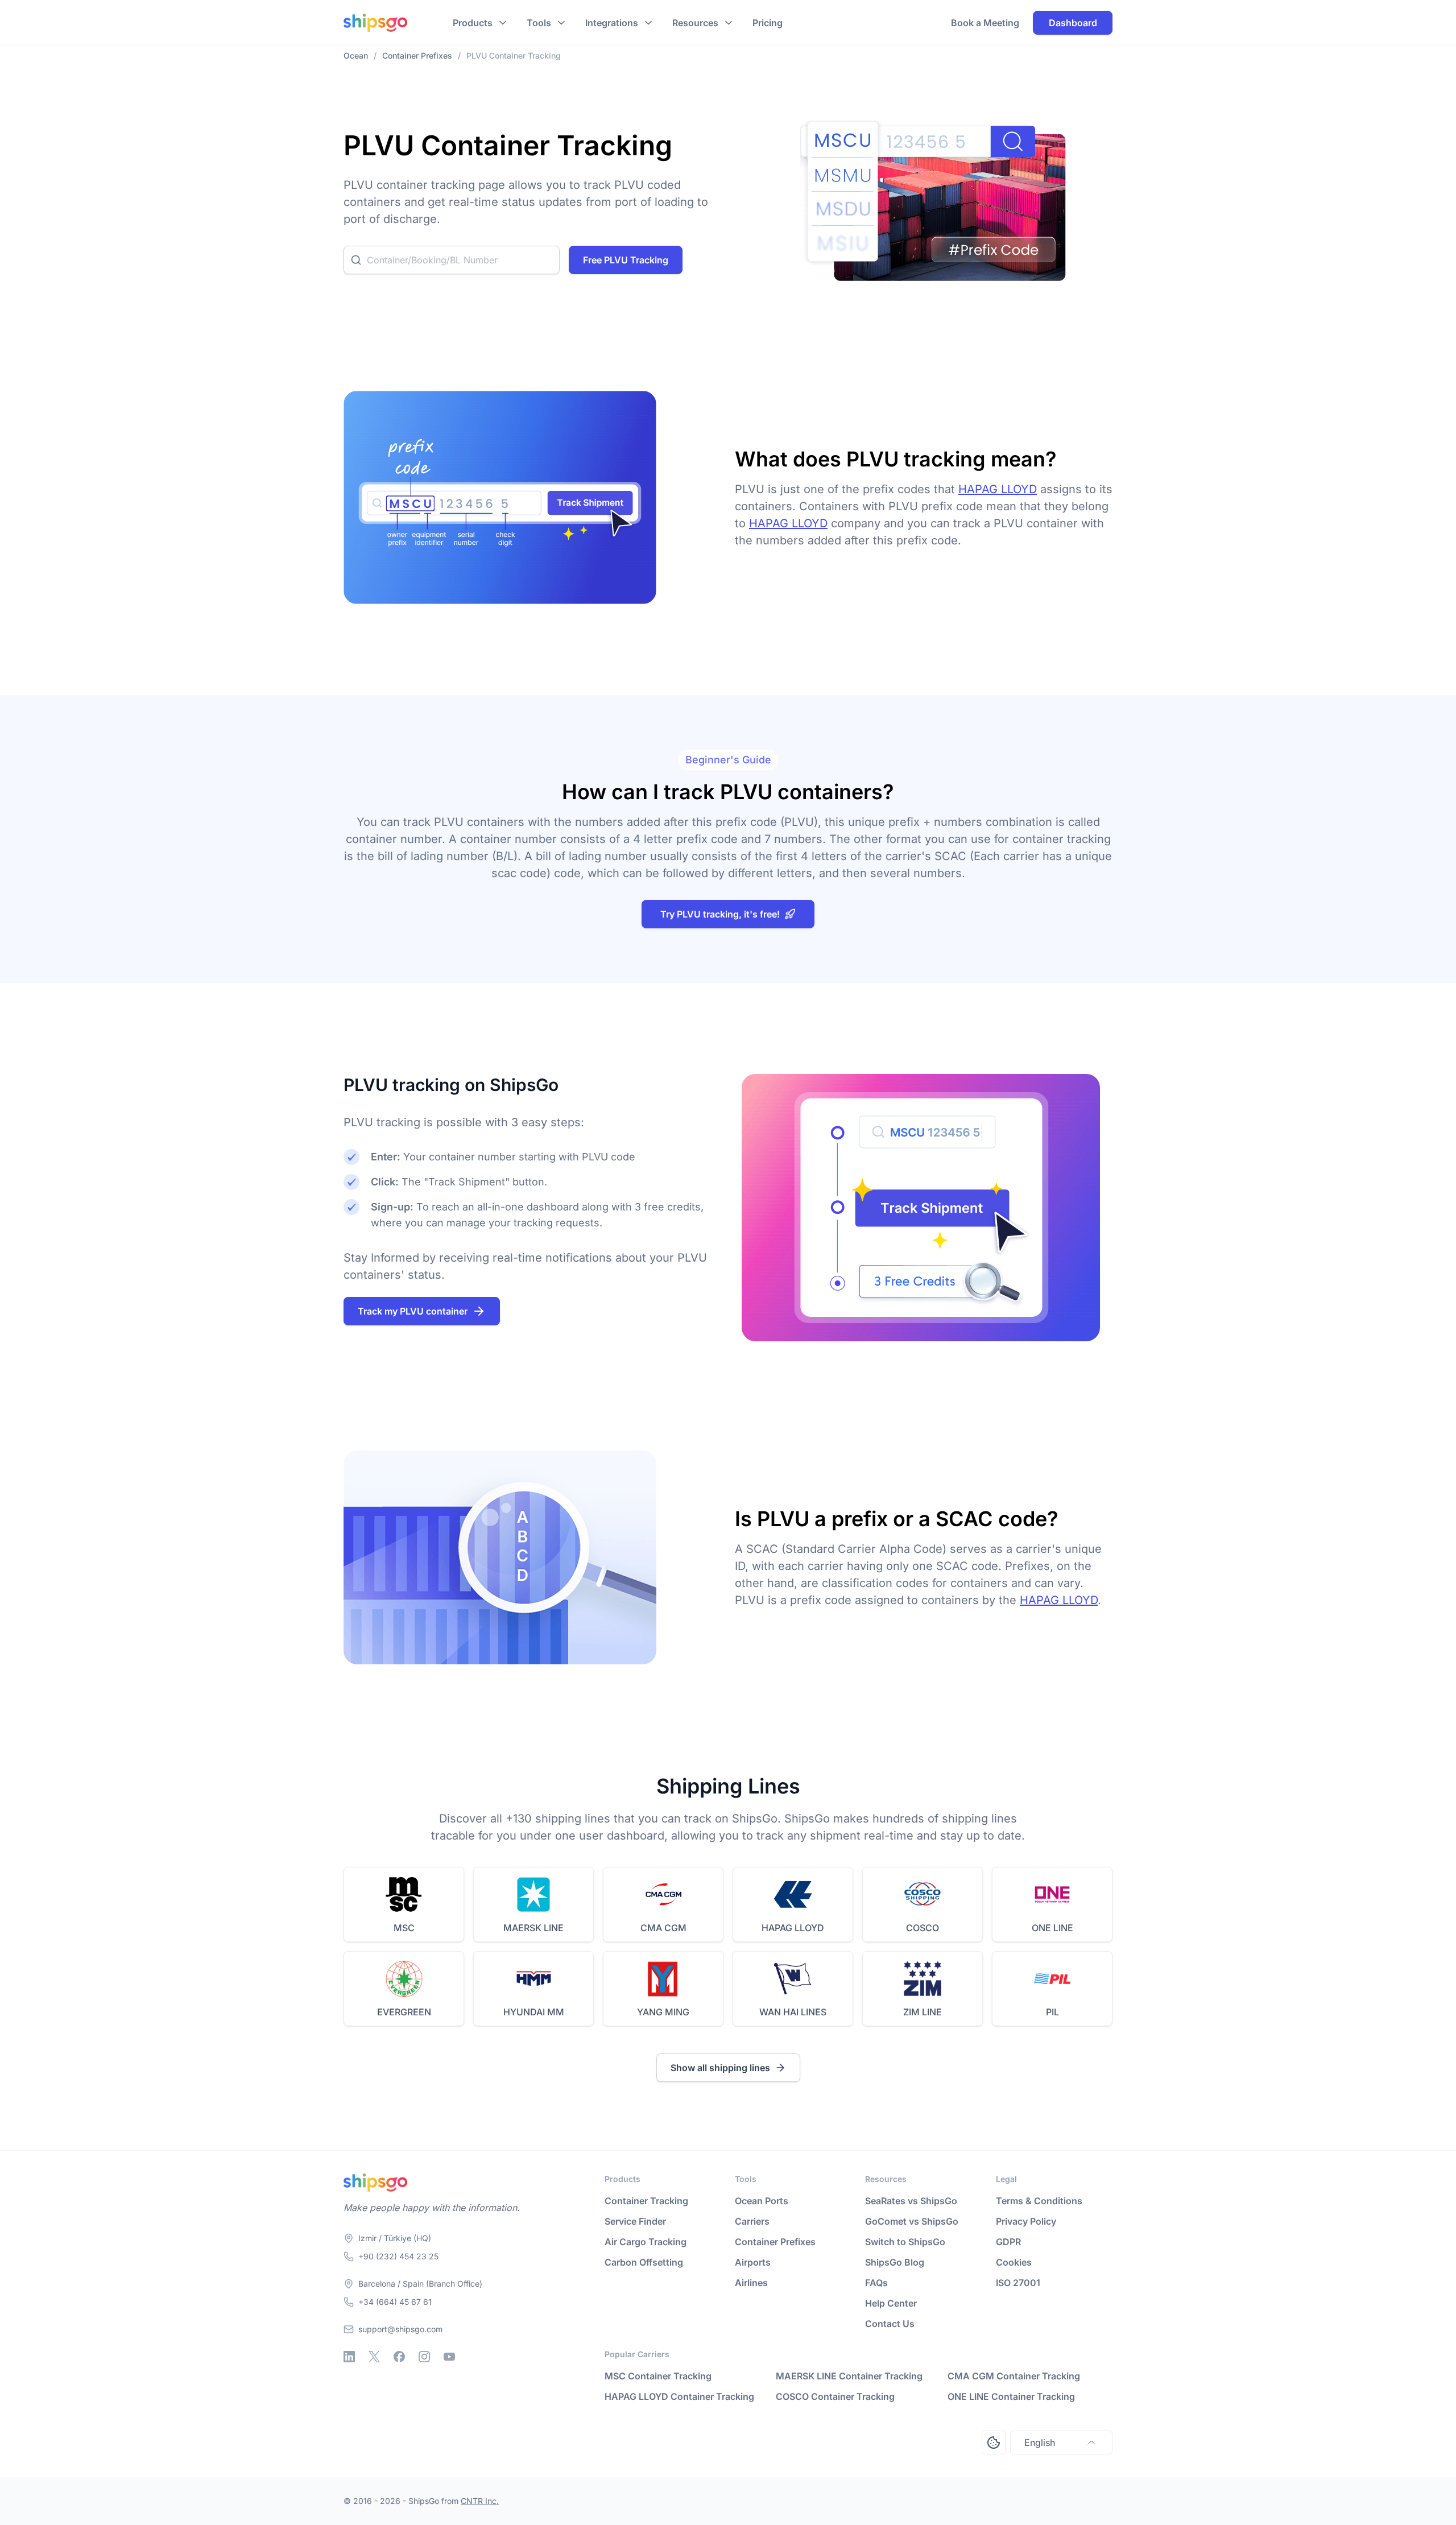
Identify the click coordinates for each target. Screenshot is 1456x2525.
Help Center (891, 2303)
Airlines (751, 2283)
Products (473, 23)
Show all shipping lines (720, 2068)
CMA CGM (663, 1928)
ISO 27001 (1018, 2283)
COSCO (923, 1928)
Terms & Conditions (1039, 2201)
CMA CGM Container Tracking (1014, 2376)
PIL (1052, 2012)
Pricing (768, 23)
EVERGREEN (404, 2012)
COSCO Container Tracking (835, 2396)
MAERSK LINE (533, 1928)
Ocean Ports (762, 2201)
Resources (695, 23)
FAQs (876, 2283)
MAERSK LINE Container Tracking (849, 2376)
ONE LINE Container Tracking (1011, 2396)
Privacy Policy (1026, 2221)
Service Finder (635, 2221)
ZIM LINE (923, 2012)
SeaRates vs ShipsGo (911, 2201)
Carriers (752, 2221)
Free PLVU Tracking (626, 260)
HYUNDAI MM (534, 2012)
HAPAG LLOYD (998, 489)
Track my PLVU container (413, 1311)
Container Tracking (646, 2201)
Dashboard (1073, 23)
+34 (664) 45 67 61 (395, 2302)
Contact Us (890, 2324)
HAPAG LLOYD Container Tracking (679, 2396)
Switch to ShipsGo (905, 2242)
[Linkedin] (349, 2357)
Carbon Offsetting (644, 2262)
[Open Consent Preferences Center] (994, 2443)
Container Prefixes (775, 2242)
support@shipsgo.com (400, 2329)
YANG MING (663, 2012)
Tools (539, 23)
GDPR (1008, 2242)
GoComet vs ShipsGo (912, 2221)
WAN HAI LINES (793, 2012)
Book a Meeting (985, 23)
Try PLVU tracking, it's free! (720, 914)
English (1040, 2443)
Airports (753, 2262)
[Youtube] (449, 2357)
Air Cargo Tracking (646, 2242)
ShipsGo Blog (895, 2262)
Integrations (612, 23)
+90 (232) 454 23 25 (398, 2256)
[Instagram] (424, 2357)
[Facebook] (399, 2357)
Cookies (1014, 2262)
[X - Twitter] (374, 2357)
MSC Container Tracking (658, 2376)
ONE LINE (1052, 1928)
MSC (404, 1928)
